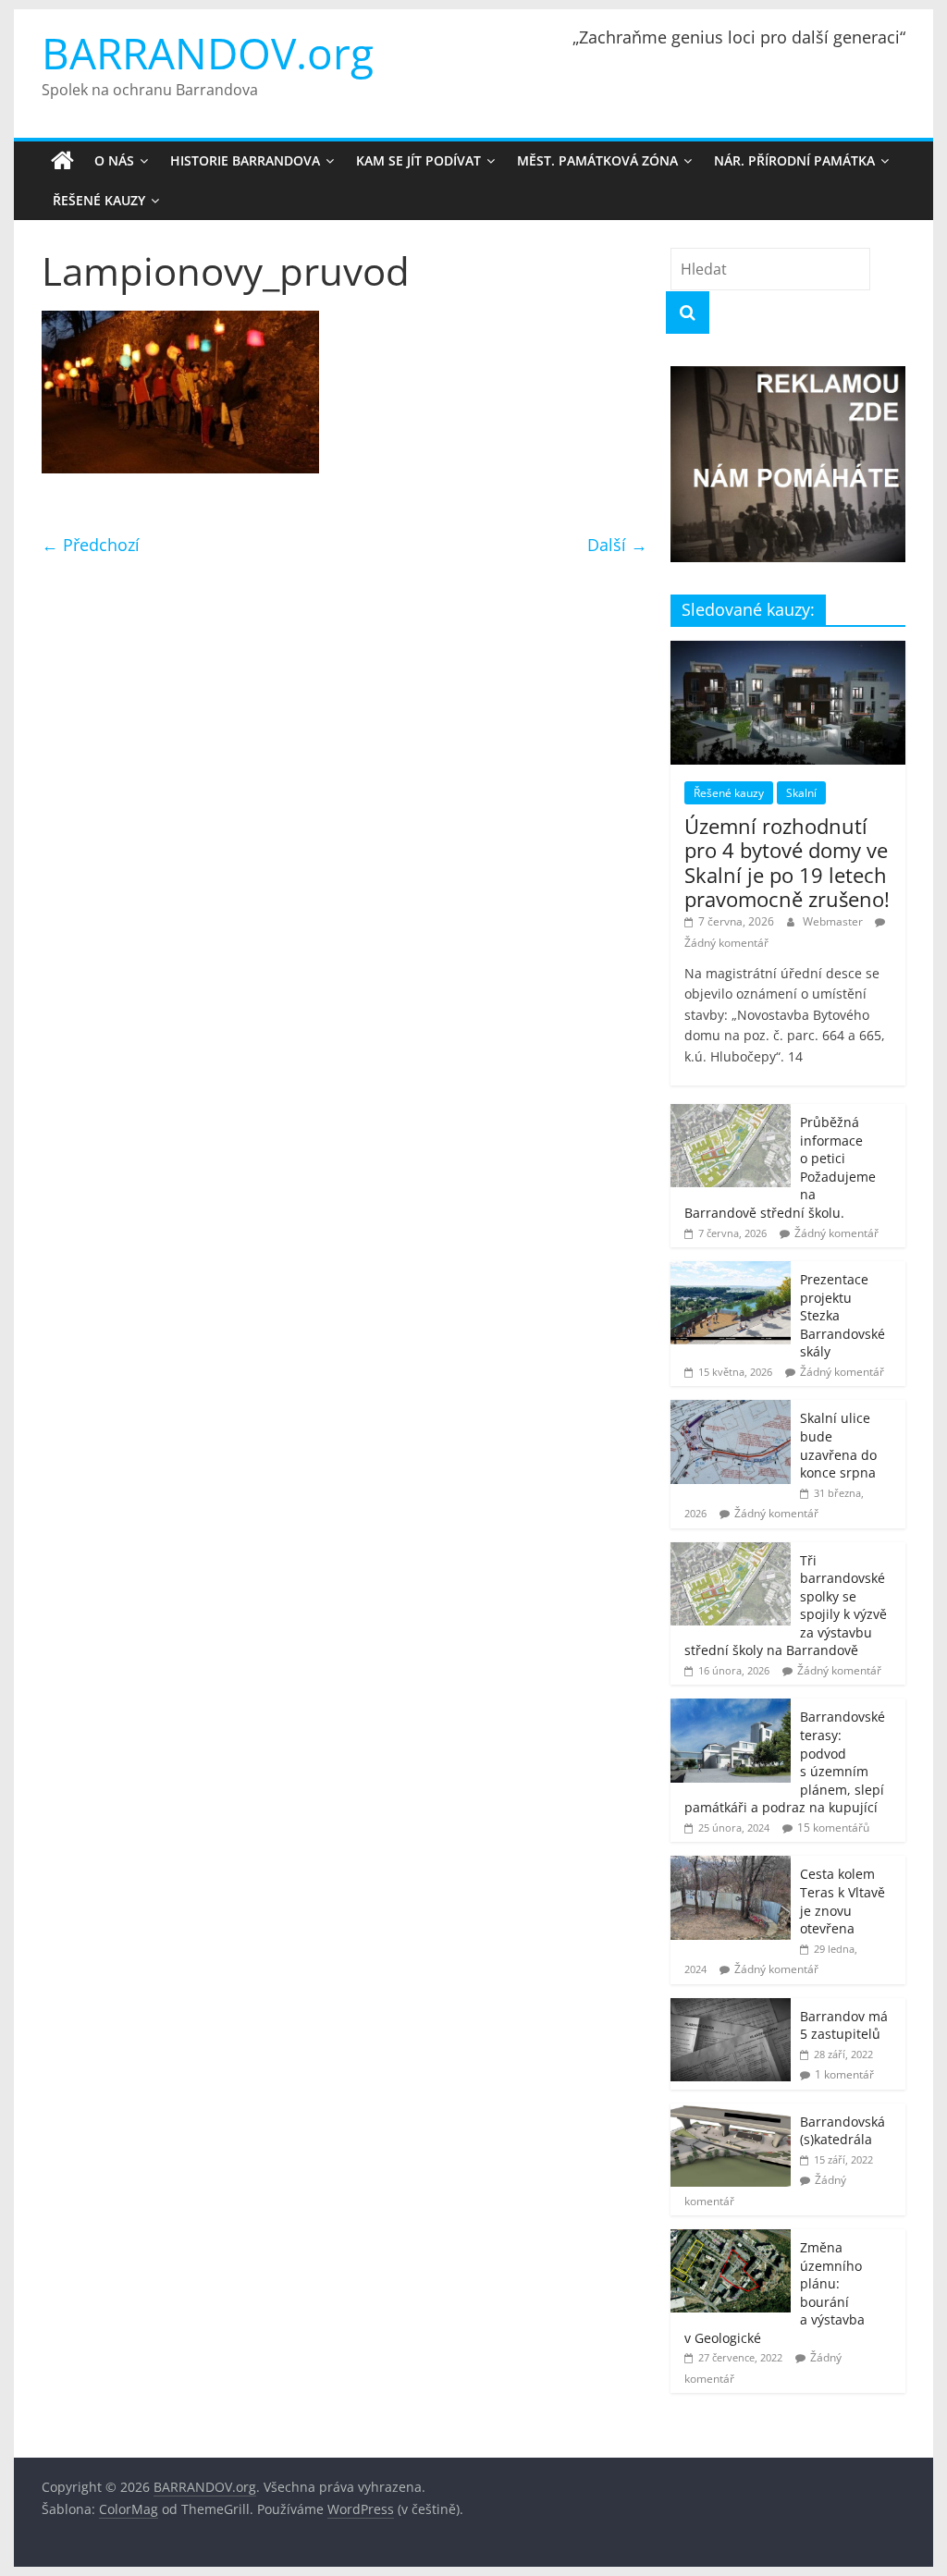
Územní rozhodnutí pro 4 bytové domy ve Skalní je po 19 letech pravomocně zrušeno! (787, 862)
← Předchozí (91, 545)
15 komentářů (833, 1828)
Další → (617, 545)
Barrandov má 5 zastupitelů (844, 2025)
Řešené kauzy (99, 200)
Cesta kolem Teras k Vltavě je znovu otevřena (842, 1901)
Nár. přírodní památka (794, 160)
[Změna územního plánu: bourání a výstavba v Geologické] (731, 2239)
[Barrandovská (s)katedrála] (731, 2113)
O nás (114, 160)
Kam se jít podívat (418, 160)
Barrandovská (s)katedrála (842, 2131)
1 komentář (844, 2074)
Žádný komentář (726, 943)
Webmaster (834, 921)
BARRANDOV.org (208, 53)
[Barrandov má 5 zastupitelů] (731, 2008)
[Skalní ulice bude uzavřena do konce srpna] (731, 1410)
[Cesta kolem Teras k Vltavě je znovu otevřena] (731, 1865)
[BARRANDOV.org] (62, 161)
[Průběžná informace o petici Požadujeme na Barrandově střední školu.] (731, 1114)
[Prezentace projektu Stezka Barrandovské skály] (731, 1271)
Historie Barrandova (245, 160)
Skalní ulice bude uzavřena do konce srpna (838, 1445)
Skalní (801, 793)
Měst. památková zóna (597, 160)
